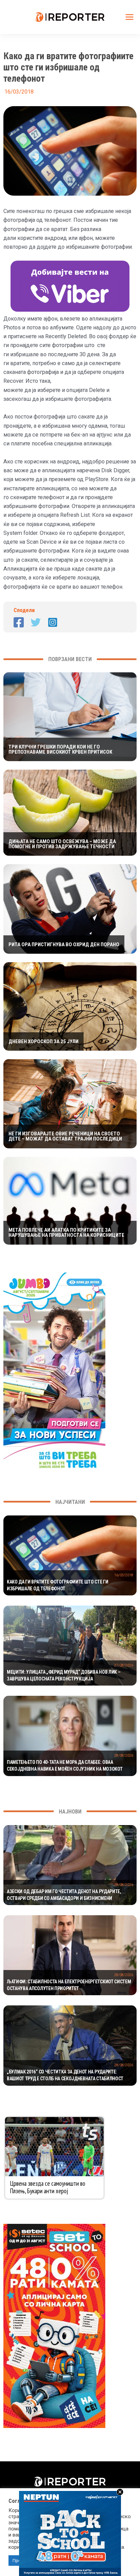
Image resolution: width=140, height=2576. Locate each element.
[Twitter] (36, 622)
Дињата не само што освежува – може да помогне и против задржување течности (62, 844)
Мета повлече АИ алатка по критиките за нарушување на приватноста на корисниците (66, 1233)
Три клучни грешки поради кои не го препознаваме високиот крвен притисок (60, 750)
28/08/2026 (124, 1755)
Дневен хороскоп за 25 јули (43, 1042)
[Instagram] (53, 622)
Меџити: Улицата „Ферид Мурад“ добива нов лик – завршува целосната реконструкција (64, 1675)
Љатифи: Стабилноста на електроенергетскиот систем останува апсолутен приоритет (69, 1985)
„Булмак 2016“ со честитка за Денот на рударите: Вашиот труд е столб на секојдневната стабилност (65, 2075)
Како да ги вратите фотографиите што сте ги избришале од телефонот (58, 1585)
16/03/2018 (124, 1575)
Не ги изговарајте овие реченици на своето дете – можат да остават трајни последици (65, 1136)
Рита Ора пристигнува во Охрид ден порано (64, 945)
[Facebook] (19, 622)
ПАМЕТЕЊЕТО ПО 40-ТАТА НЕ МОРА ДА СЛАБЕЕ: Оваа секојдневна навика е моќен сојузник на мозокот (65, 1766)
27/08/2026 (124, 1665)
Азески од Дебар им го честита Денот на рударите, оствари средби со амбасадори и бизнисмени (64, 1895)
